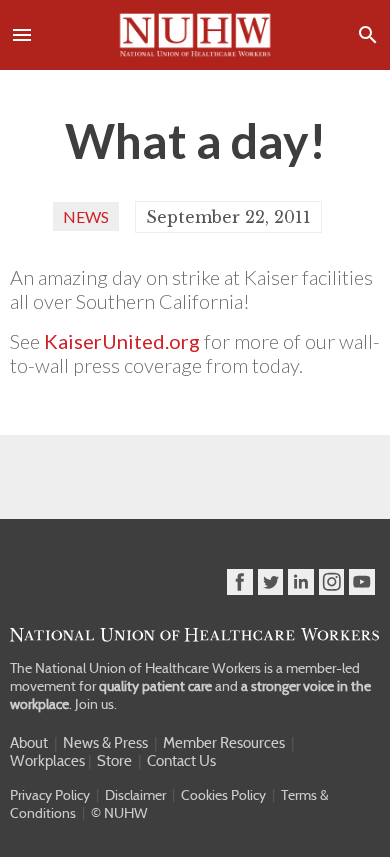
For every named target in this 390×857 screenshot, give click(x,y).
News (86, 216)
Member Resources (224, 743)
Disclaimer (135, 795)
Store (114, 761)
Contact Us (181, 761)
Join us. (96, 704)
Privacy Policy (50, 795)
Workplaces (47, 761)
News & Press (105, 743)
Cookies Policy (223, 795)
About (29, 743)
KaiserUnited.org (122, 341)
